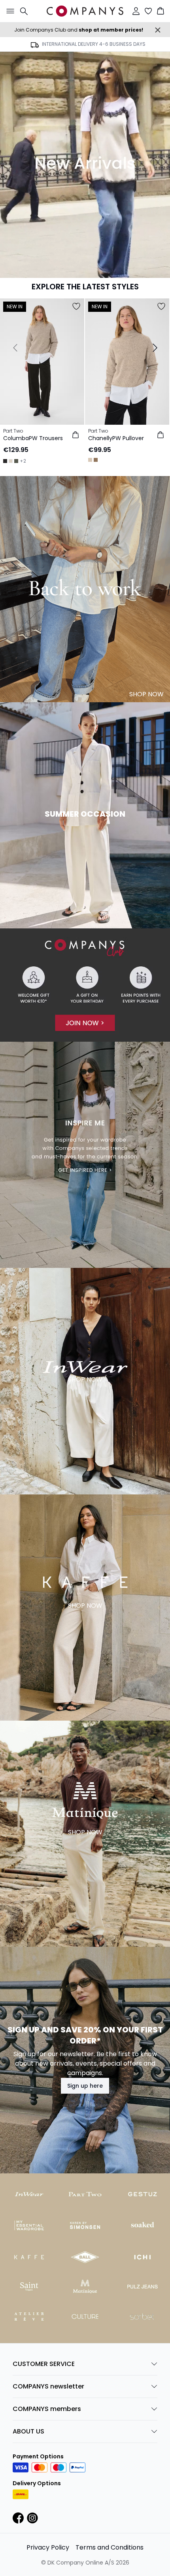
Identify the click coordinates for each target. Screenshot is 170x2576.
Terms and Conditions (110, 2547)
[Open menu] (9, 11)
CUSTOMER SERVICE (44, 2364)
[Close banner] (158, 30)
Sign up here (85, 2086)
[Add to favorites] (76, 306)
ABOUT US (28, 2431)
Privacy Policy (48, 2547)
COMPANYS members (47, 2409)
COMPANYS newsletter (48, 2386)
